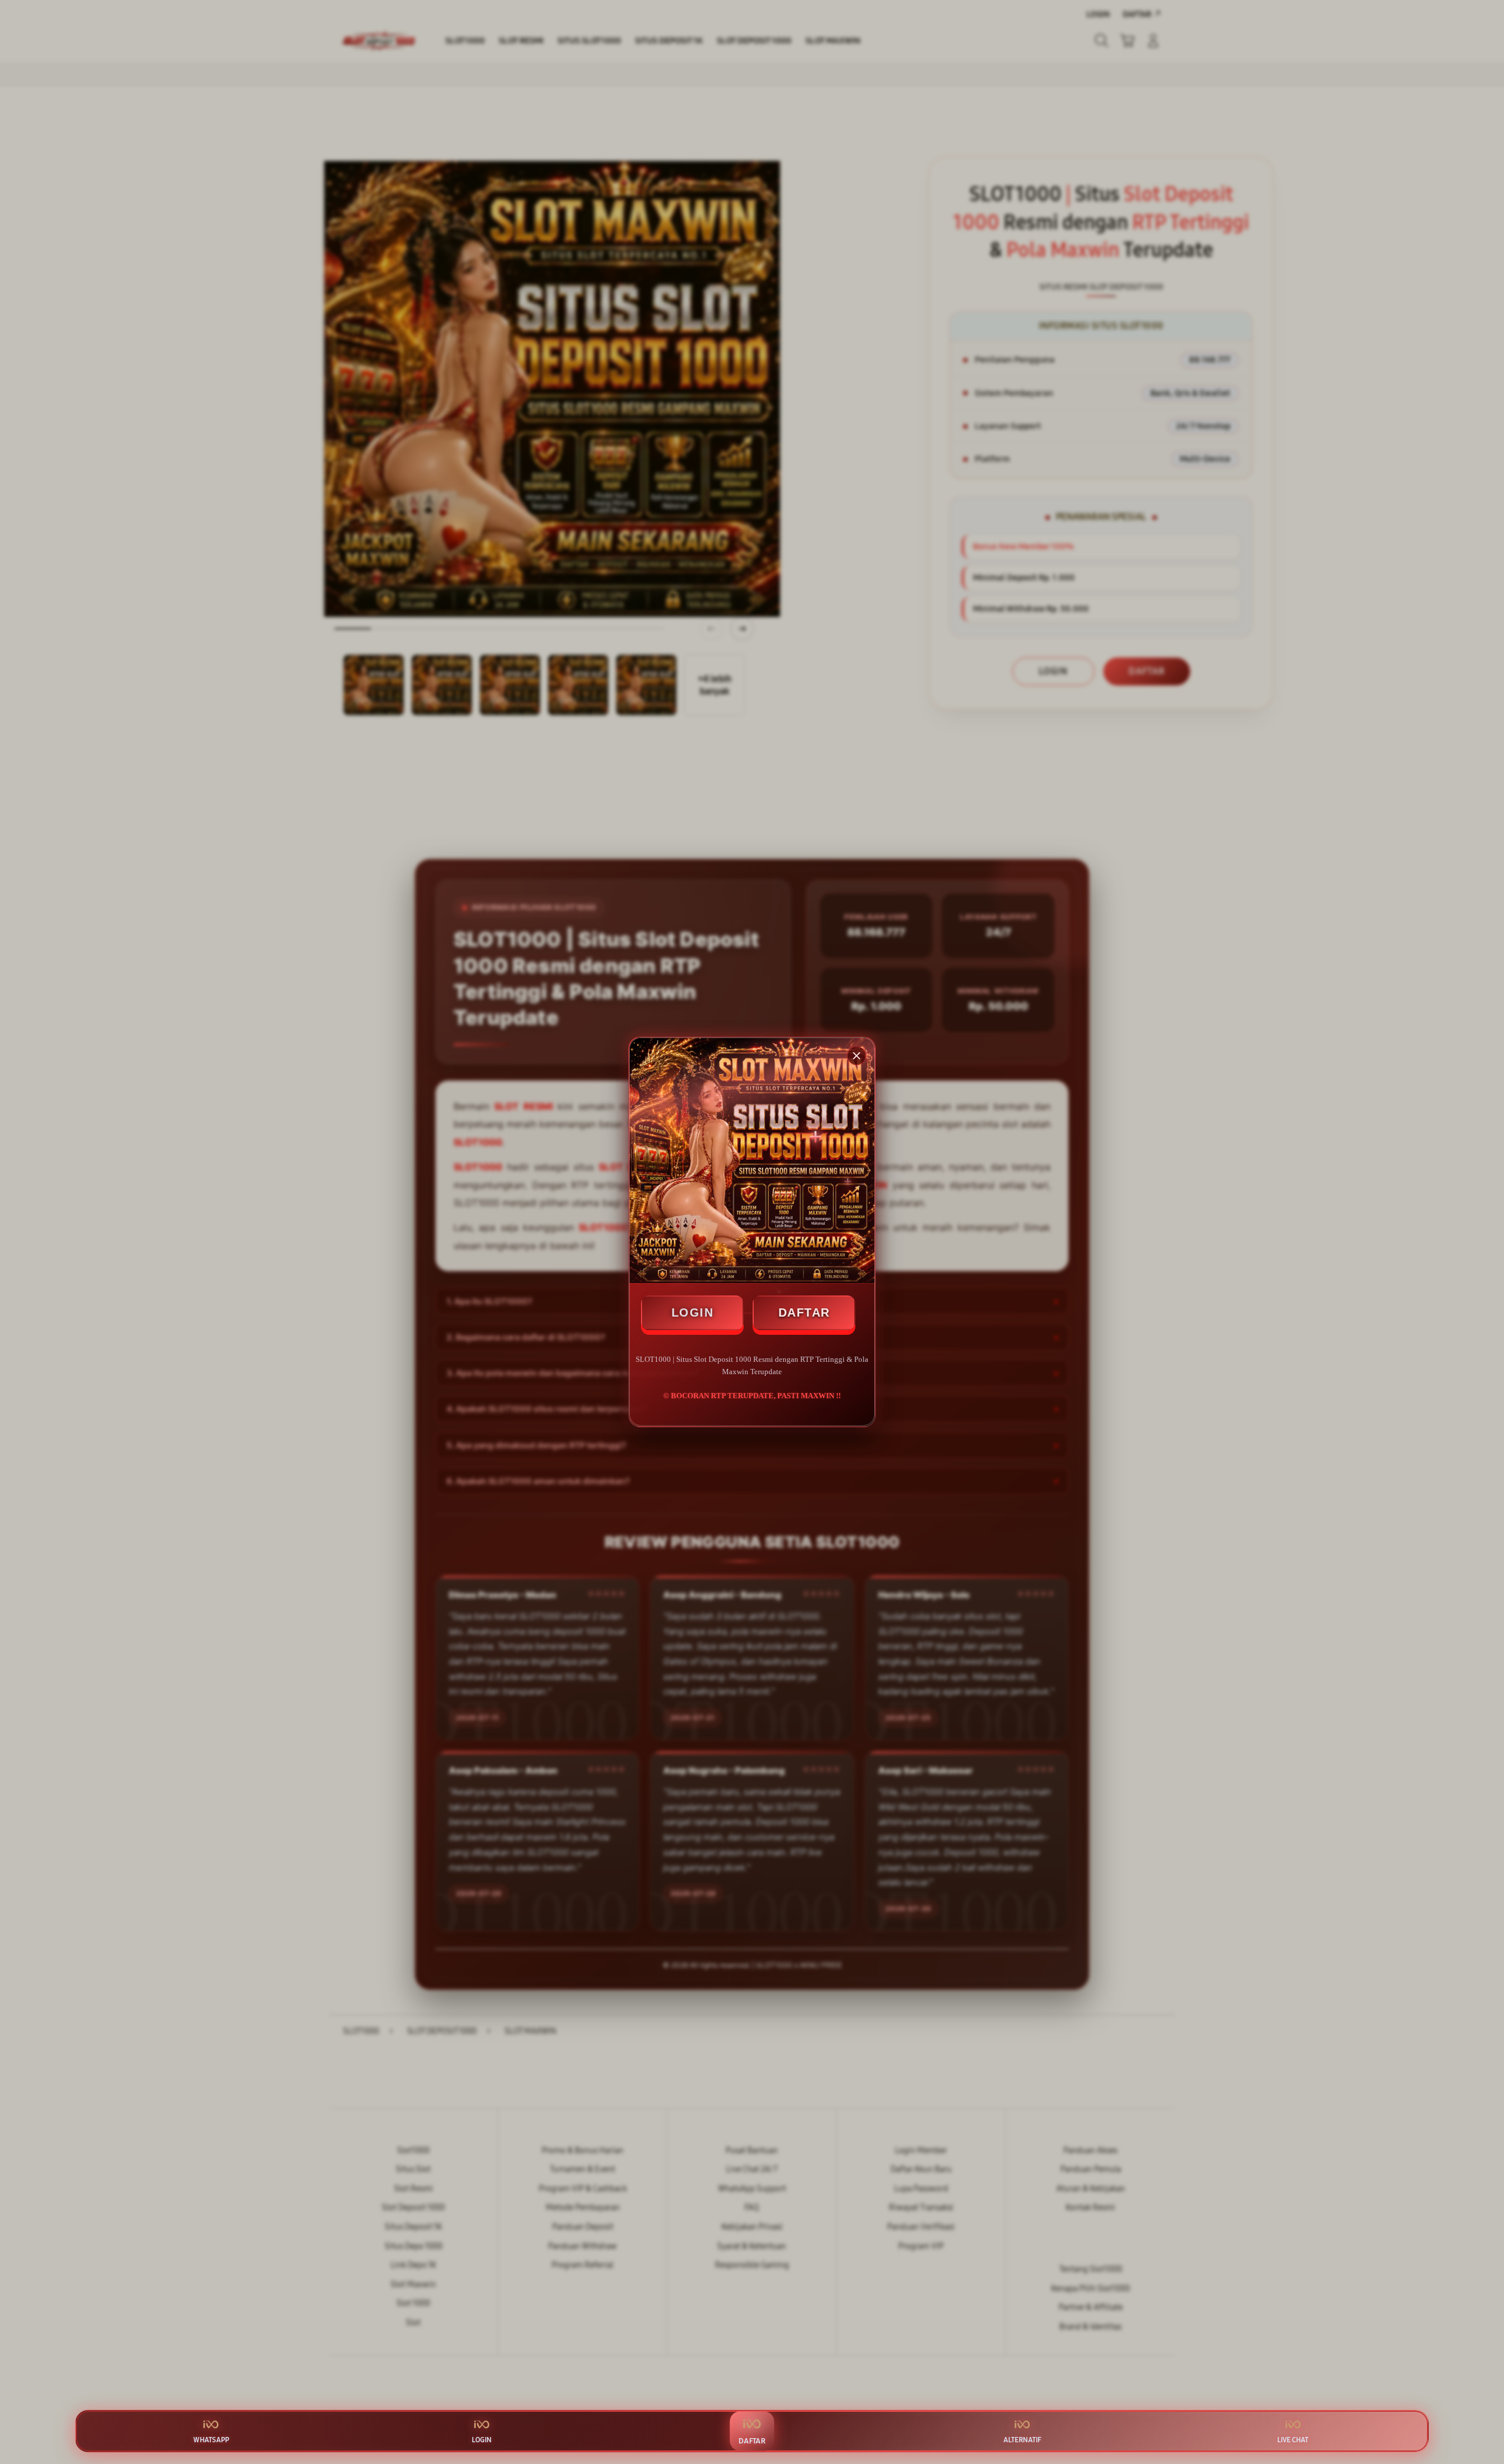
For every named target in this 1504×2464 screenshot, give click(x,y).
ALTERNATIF (1022, 2440)
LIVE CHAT (1293, 2440)
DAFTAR (804, 1312)
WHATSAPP (211, 2440)
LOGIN (693, 1312)
